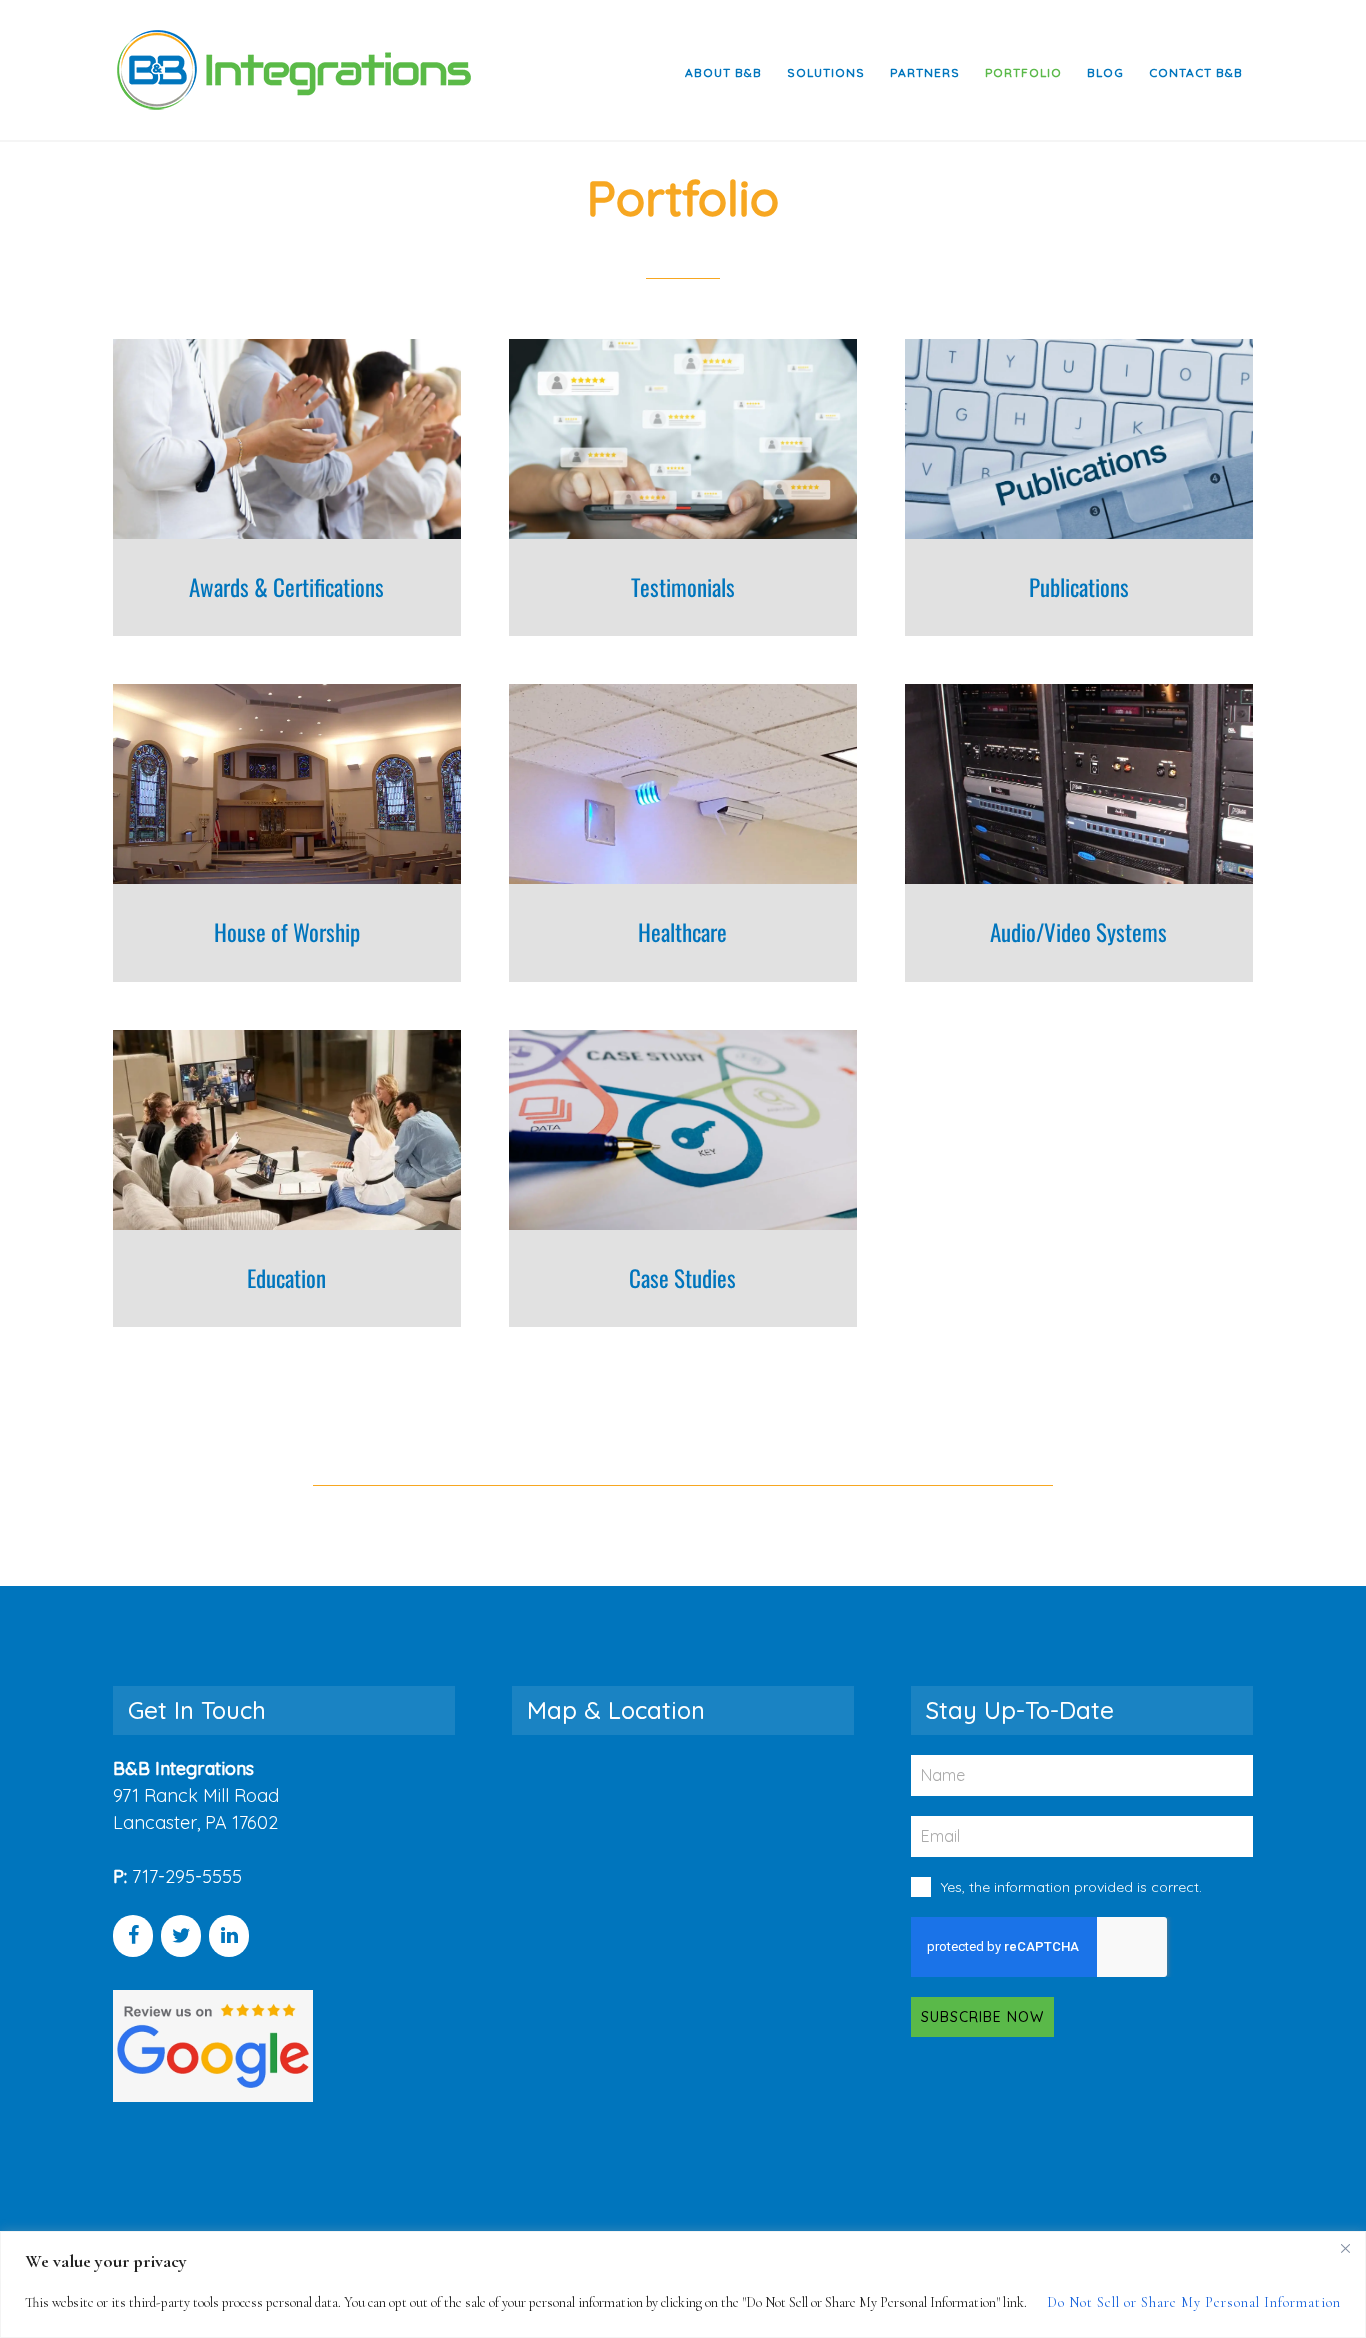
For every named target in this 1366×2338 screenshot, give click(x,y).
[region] (683, 2284)
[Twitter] (181, 1936)
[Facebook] (133, 1936)
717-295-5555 (187, 1876)
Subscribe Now (982, 2017)
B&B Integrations (293, 70)
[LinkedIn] (229, 1936)
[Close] (1345, 2248)
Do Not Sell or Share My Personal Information (1194, 2302)
